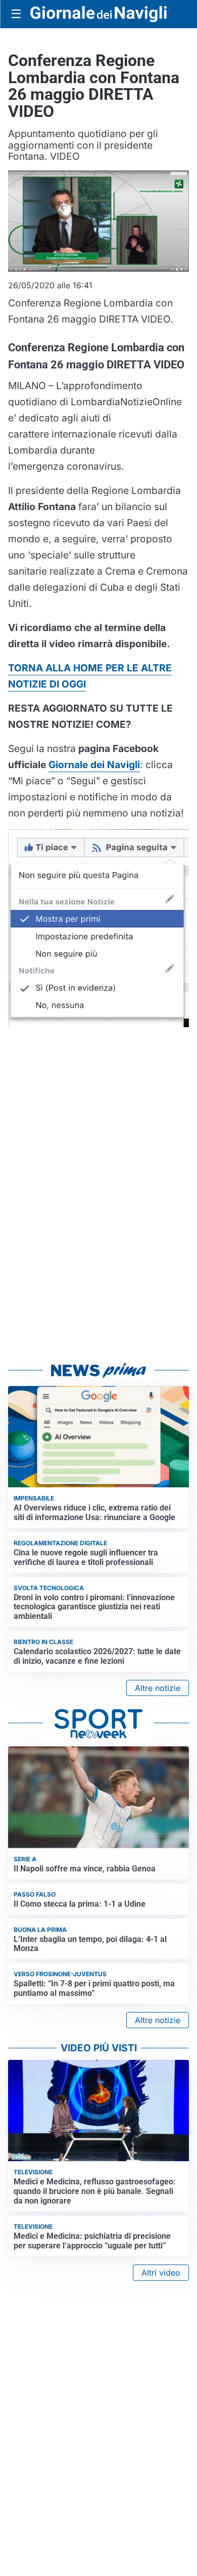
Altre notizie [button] (158, 1688)
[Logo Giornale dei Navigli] (98, 14)
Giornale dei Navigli (94, 765)
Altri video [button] (161, 2273)
